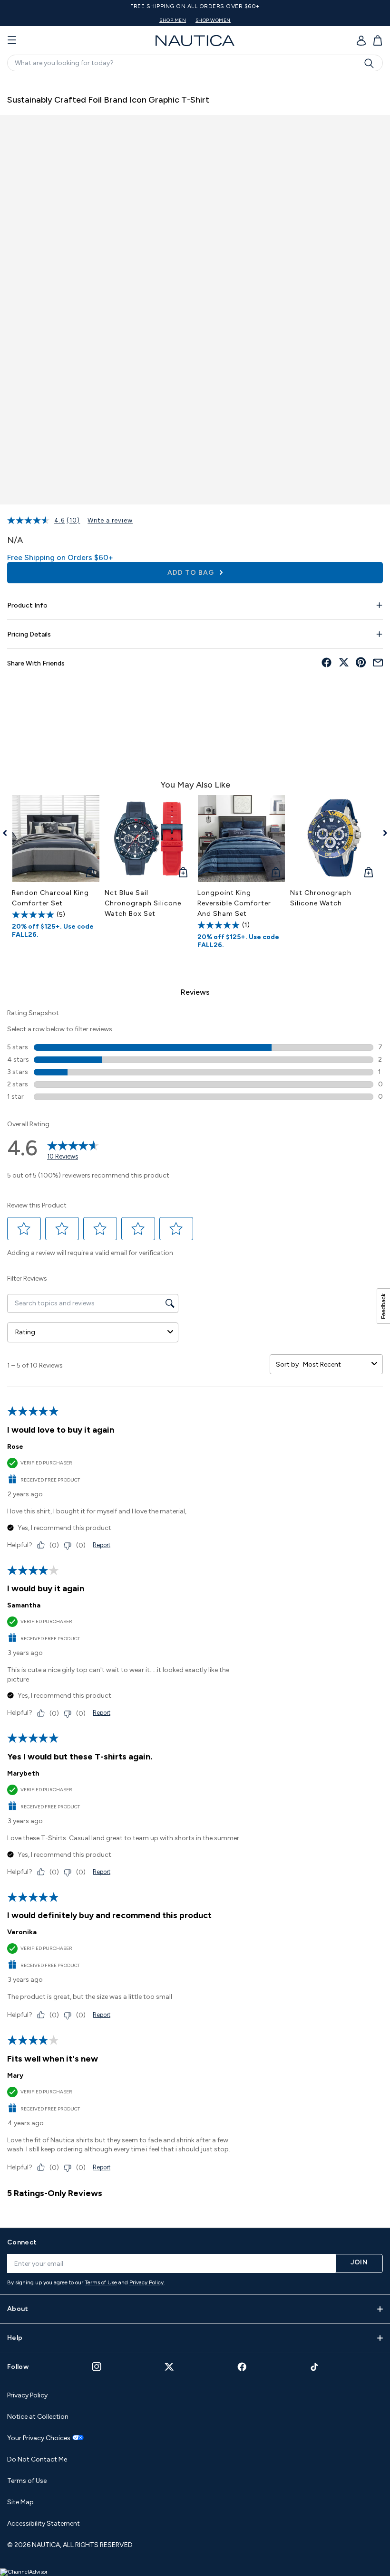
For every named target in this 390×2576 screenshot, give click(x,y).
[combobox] (335, 1364)
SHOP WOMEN (213, 20)
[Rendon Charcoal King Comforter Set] (56, 839)
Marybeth (23, 1773)
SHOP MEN (173, 20)
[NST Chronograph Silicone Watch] (334, 839)
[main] (195, 1148)
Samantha (24, 1605)
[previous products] (8, 833)
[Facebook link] (242, 2367)
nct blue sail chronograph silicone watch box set (143, 903)
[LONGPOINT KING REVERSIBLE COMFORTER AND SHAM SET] (241, 839)
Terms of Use (101, 2282)
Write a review (110, 520)
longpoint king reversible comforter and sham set (234, 903)
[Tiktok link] (315, 2367)
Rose (15, 1447)
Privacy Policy (146, 2282)
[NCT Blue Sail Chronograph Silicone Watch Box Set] (149, 839)
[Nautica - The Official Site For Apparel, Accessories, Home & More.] (195, 41)
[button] (24, 1229)
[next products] (382, 833)
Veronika (22, 1932)
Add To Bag (192, 573)
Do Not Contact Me (37, 2459)
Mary (15, 2076)
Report (102, 1545)
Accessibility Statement (44, 2524)
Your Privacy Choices (39, 2438)
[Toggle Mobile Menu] (12, 40)
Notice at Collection (38, 2417)
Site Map (20, 2502)
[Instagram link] (97, 2367)
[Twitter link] (169, 2367)
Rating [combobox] (25, 1332)
